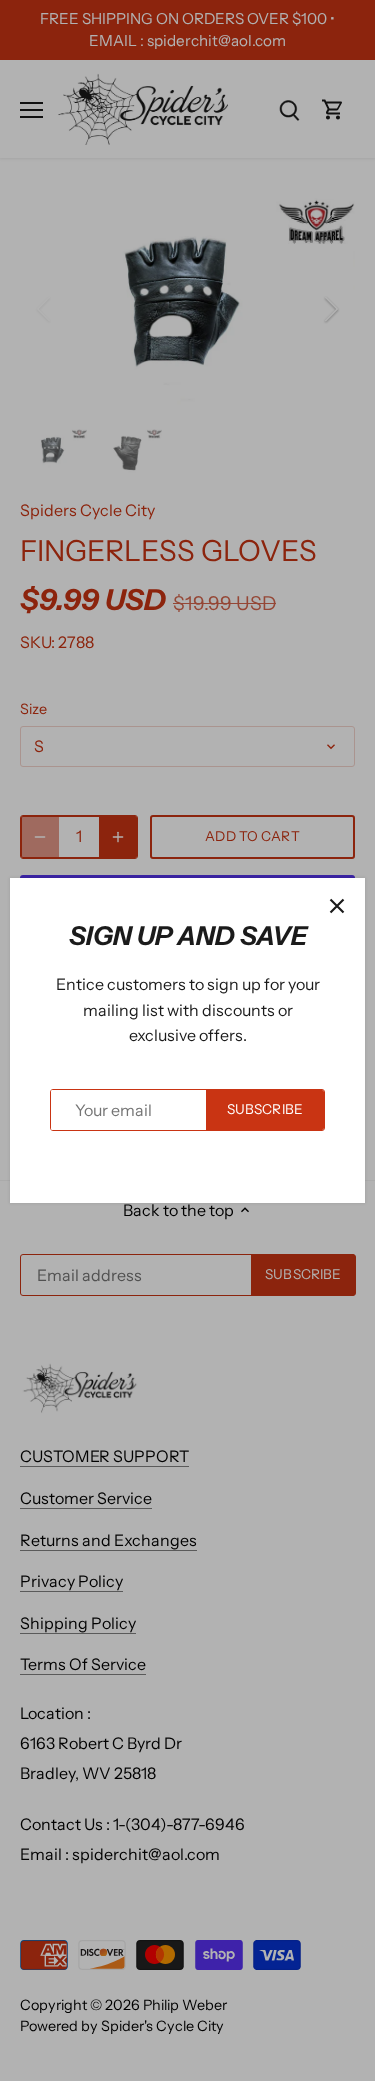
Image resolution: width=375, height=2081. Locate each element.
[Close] (337, 906)
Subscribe (265, 1109)
